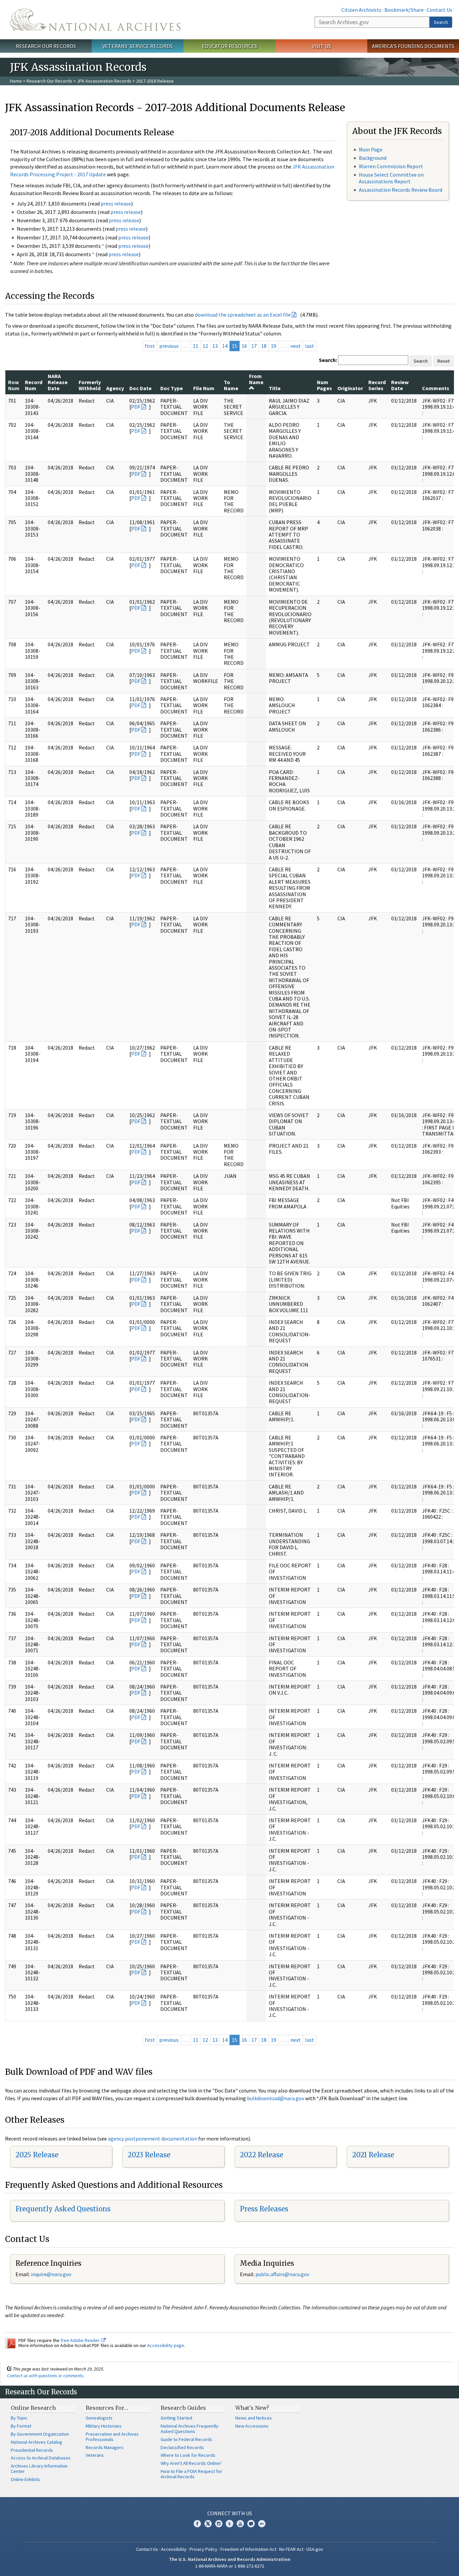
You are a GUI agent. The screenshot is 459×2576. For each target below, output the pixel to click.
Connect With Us (230, 2513)
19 (274, 346)
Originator (350, 388)
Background (373, 158)
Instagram (219, 2524)
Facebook (197, 2524)
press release (116, 203)
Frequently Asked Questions (63, 2209)
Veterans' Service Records (138, 46)
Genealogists (99, 2418)
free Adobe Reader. (81, 2340)
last (310, 346)
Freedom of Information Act (248, 2549)
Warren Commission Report (391, 166)
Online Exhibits (25, 2479)
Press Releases (264, 2209)
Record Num (34, 385)
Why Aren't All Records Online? (191, 2463)
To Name (231, 385)
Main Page (371, 149)
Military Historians (104, 2426)
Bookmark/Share (404, 10)
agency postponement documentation (153, 2138)
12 (205, 346)
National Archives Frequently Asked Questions (190, 2429)
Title (275, 388)
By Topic (19, 2418)
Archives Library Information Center (39, 2469)
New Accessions (252, 2426)
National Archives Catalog (36, 2442)
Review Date (400, 385)
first (150, 346)
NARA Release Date (58, 382)
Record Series (377, 385)
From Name (256, 379)
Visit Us (321, 46)
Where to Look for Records (188, 2455)
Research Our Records (46, 46)
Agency (115, 388)
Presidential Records (32, 2450)
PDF (136, 407)
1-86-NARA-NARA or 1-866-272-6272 (230, 2566)
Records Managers (105, 2447)
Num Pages (324, 385)
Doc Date (140, 388)
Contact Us (440, 10)
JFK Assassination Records (104, 81)
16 (244, 346)
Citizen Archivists (361, 10)
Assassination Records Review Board (401, 190)
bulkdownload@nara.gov (276, 2098)
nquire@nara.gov (52, 2274)
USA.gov (315, 2549)
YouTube (240, 2524)
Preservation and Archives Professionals (112, 2437)
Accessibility (174, 2549)
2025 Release (37, 2155)
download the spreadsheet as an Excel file (243, 315)
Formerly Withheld (90, 385)
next (296, 346)
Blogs (251, 2524)
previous (169, 346)
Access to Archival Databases (41, 2458)
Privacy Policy (203, 2549)
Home (16, 81)
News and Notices (254, 2418)
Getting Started (176, 2418)
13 (215, 346)
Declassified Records (182, 2447)
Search (441, 22)
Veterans (95, 2455)
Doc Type (172, 388)
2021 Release (373, 2155)
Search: (328, 360)
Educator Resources (229, 46)
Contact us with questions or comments (45, 2376)
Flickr (262, 2524)
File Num (204, 388)
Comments (436, 388)
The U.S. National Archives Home (95, 20)
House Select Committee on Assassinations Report (391, 178)
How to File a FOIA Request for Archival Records (191, 2474)
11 (196, 346)
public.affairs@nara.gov (282, 2274)
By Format (21, 2426)
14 (225, 346)
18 (264, 346)
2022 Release (262, 2155)
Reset (444, 361)
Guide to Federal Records (186, 2439)
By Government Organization (40, 2434)
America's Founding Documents (413, 46)
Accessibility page (166, 2345)
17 (254, 346)
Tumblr (229, 2524)
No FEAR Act (291, 2549)
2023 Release (149, 2155)
